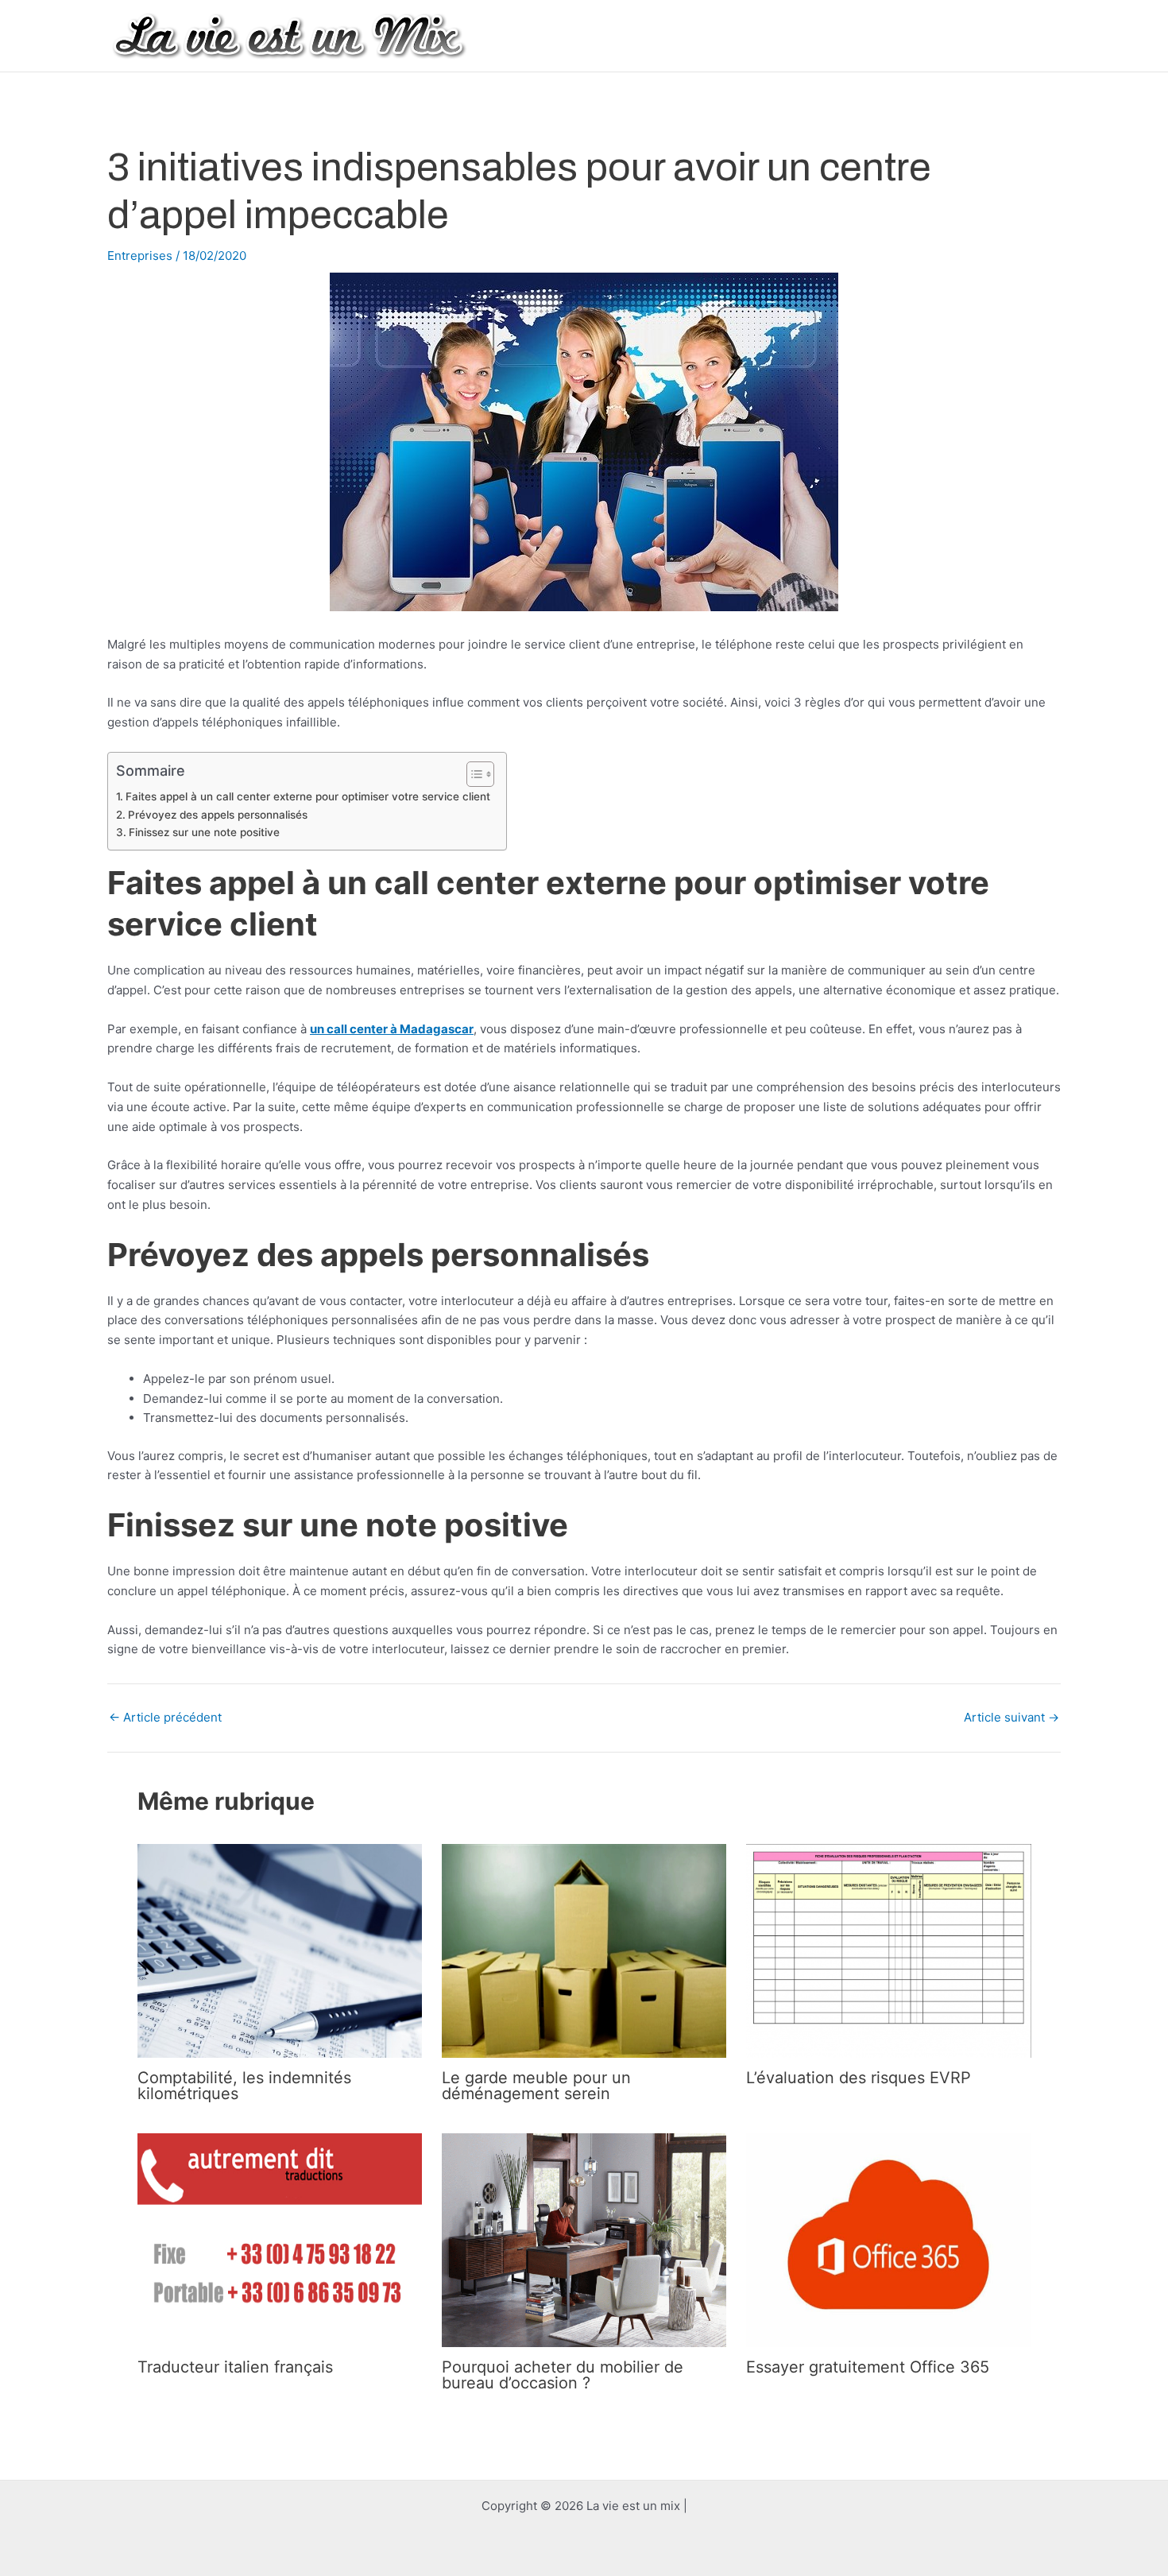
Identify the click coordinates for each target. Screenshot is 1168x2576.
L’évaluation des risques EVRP (859, 2078)
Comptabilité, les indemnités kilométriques (244, 2086)
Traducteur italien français (235, 2367)
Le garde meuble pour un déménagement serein (536, 2086)
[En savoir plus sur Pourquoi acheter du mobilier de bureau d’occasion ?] (584, 2239)
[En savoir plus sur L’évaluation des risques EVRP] (888, 1950)
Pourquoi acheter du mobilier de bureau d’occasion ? (563, 2375)
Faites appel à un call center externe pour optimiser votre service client (308, 796)
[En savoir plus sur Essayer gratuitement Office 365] (888, 2239)
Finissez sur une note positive (204, 832)
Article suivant (1011, 1717)
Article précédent (165, 1717)
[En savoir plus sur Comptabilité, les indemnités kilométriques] (280, 1950)
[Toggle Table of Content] (472, 774)
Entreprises (140, 256)
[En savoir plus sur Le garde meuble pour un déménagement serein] (584, 1950)
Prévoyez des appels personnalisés (218, 815)
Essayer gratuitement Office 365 (868, 2367)
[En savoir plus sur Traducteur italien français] (280, 2239)
